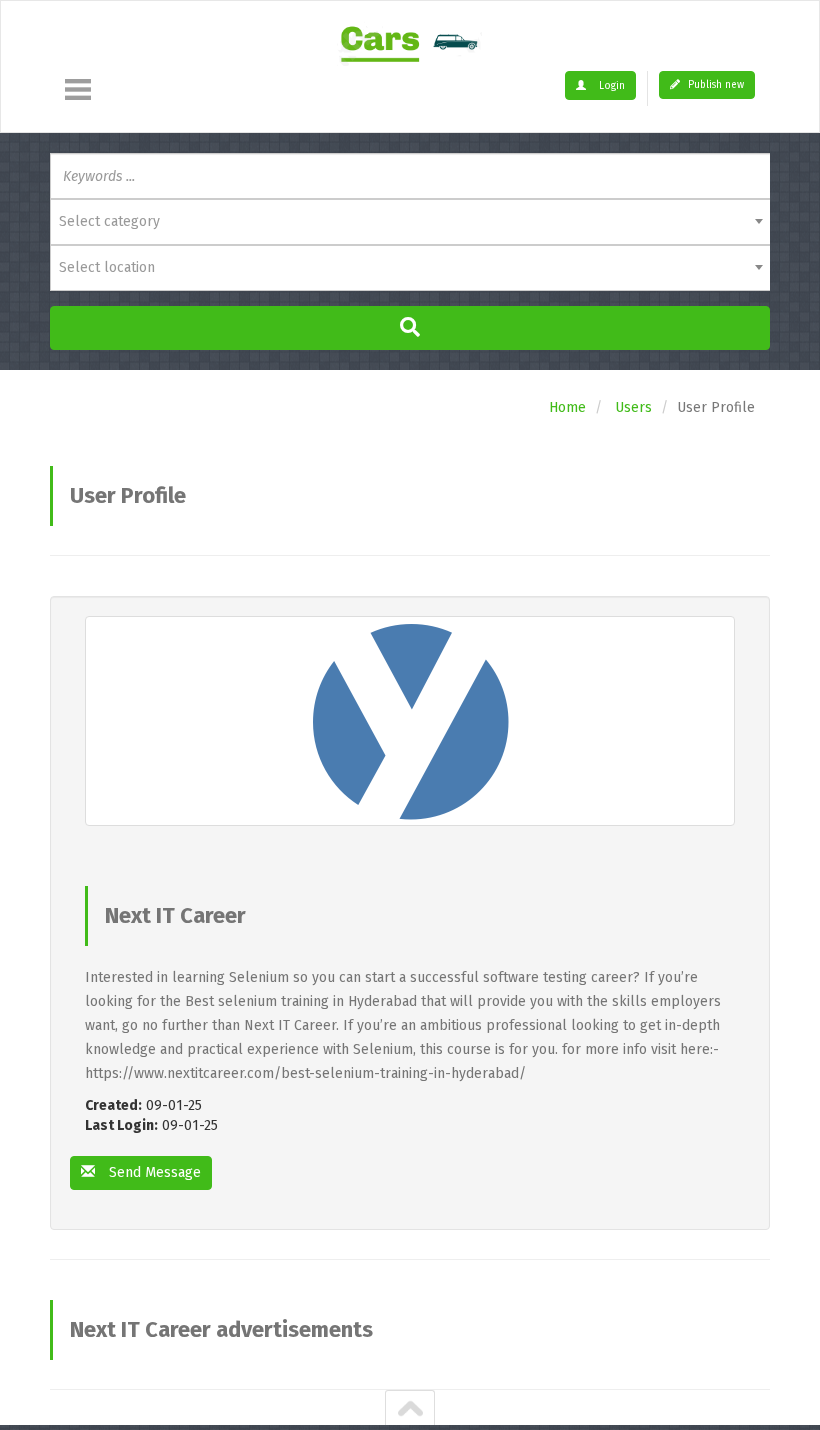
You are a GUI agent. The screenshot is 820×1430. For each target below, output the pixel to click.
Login (610, 86)
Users (633, 407)
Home (567, 407)
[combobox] (410, 222)
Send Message (153, 1172)
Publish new (714, 85)
